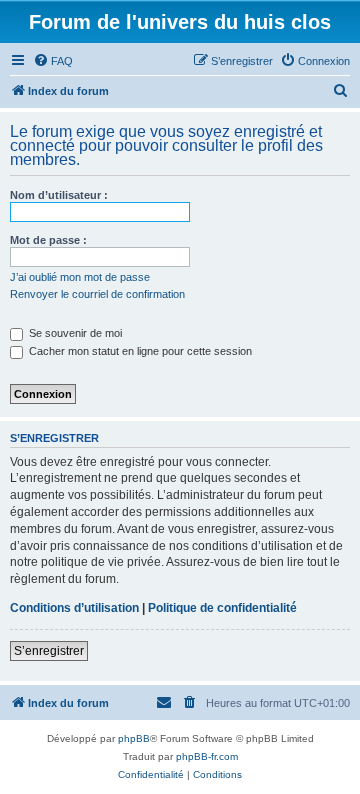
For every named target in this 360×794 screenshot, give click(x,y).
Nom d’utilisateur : (59, 195)
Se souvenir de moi (74, 333)
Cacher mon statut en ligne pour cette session (139, 351)
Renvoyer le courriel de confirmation (97, 294)
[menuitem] (53, 61)
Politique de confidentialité (222, 608)
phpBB (134, 738)
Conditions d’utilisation (74, 608)
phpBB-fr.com (207, 756)
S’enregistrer (49, 651)
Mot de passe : (48, 240)
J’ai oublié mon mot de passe (80, 277)
